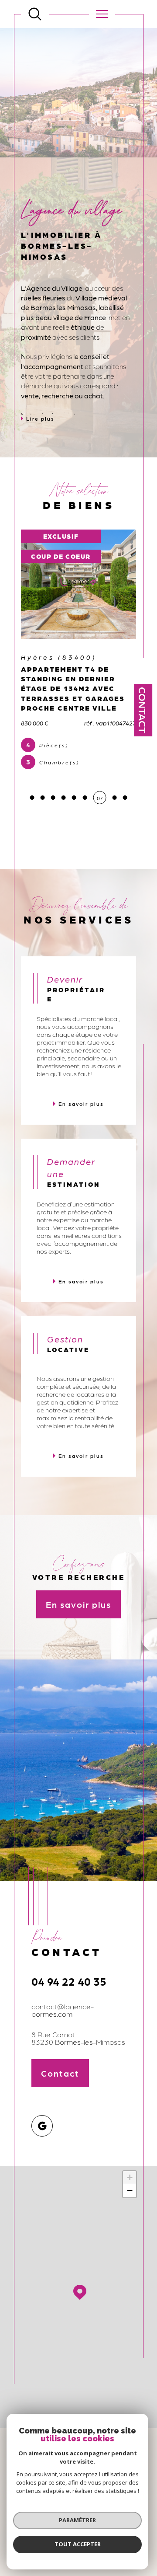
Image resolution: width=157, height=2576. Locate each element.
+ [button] (130, 2177)
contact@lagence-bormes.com (63, 2010)
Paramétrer (77, 2520)
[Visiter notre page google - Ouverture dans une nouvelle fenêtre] (42, 2126)
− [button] (130, 2191)
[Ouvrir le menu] (102, 14)
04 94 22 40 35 (69, 1981)
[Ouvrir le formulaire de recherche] (35, 14)
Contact (143, 710)
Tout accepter (78, 2544)
